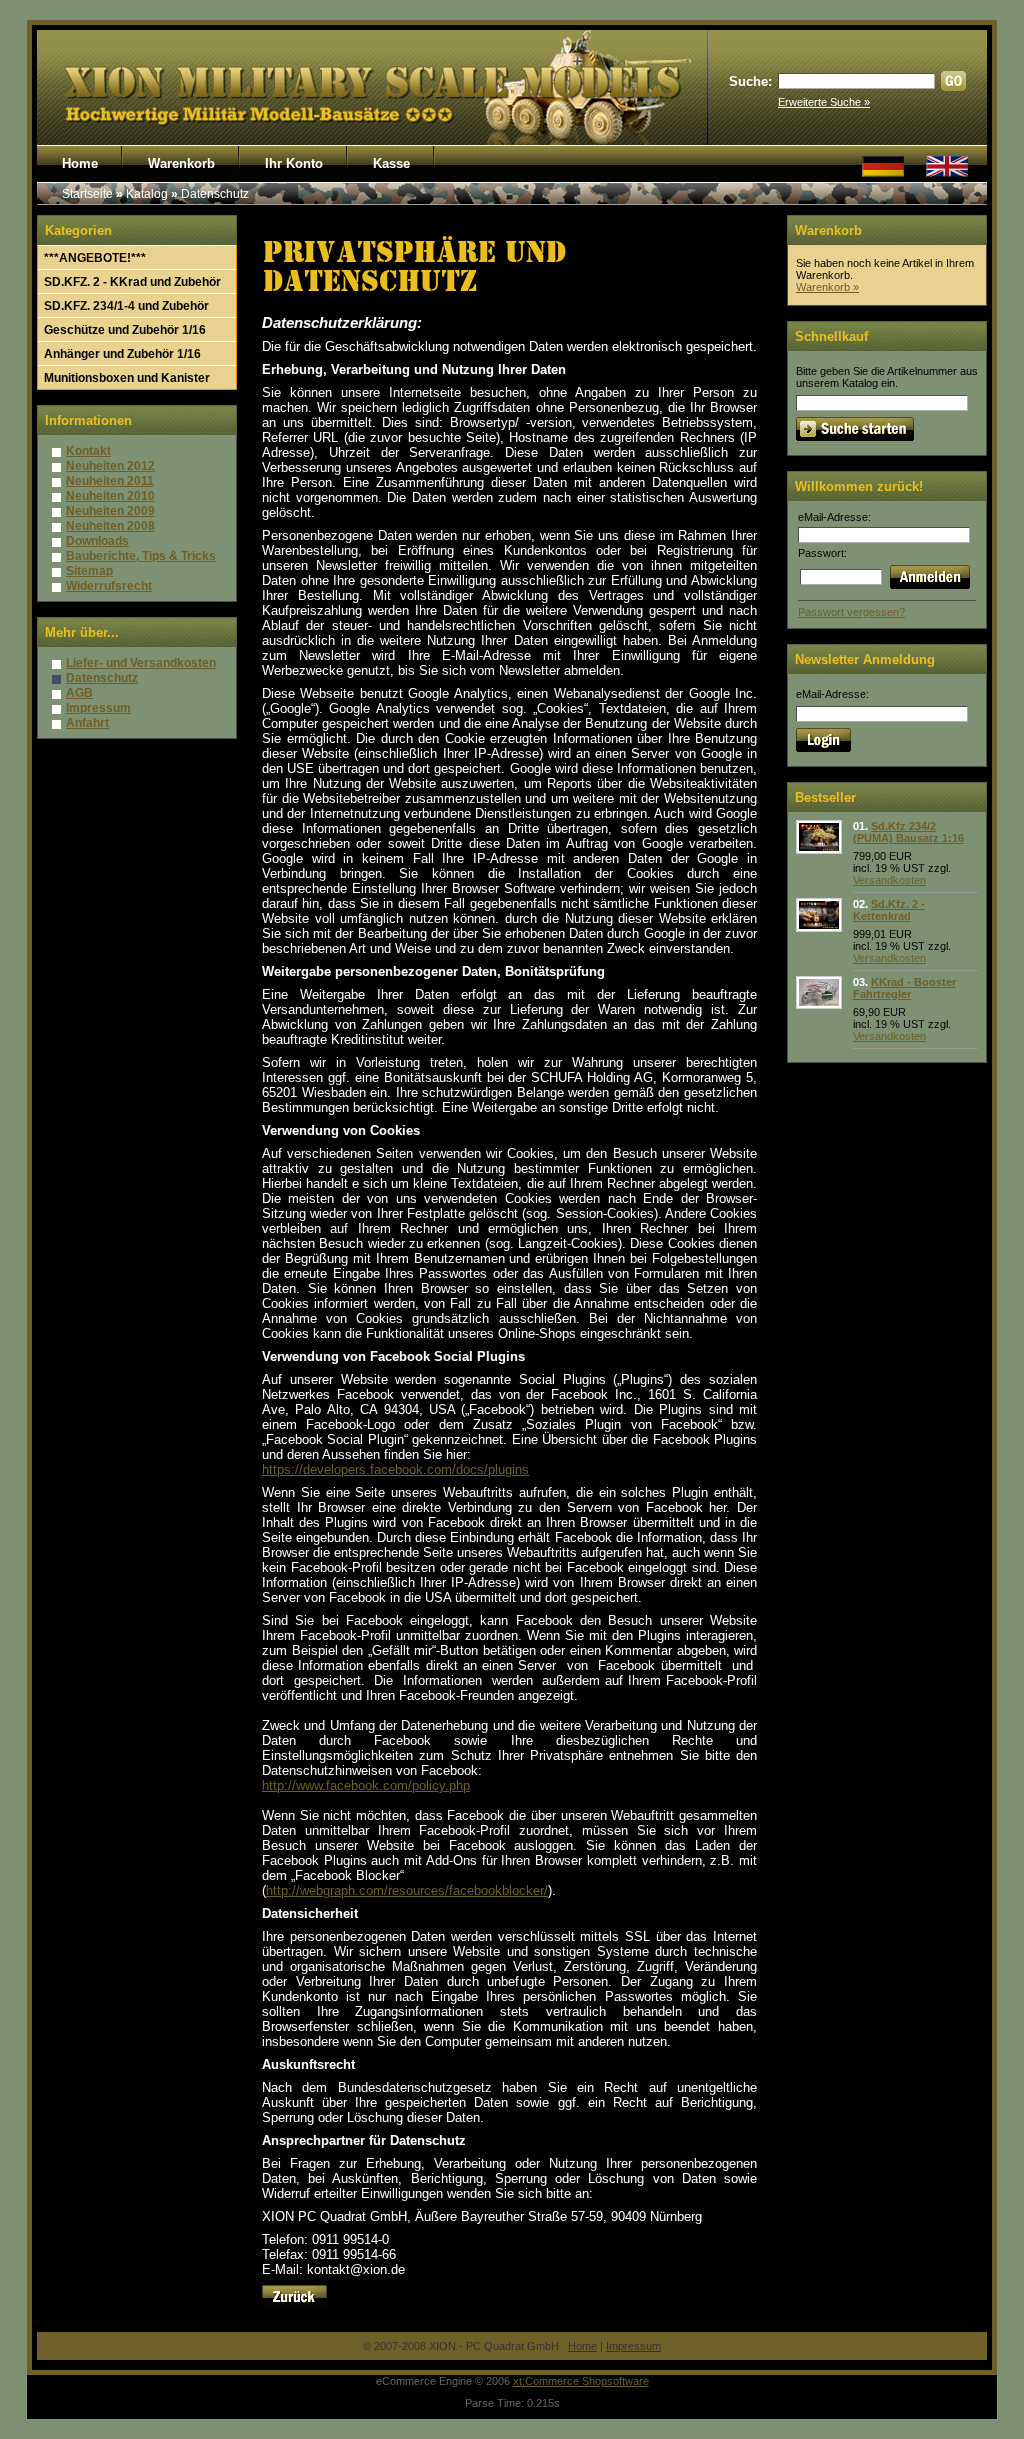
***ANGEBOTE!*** (95, 258)
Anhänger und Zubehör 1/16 (122, 354)
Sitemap (89, 571)
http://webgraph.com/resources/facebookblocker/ (407, 1890)
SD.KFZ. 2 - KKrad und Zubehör (132, 282)
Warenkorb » (827, 287)
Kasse (391, 163)
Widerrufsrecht (109, 586)
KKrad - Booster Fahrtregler (904, 988)
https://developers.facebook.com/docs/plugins (395, 1469)
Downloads (97, 541)
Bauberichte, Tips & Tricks (141, 556)
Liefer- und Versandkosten (141, 663)
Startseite (87, 194)
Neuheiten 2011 (110, 481)
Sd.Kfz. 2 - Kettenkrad (889, 910)
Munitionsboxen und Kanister (127, 378)
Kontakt (88, 451)
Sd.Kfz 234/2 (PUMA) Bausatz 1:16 (908, 832)
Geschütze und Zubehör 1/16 (125, 330)
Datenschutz (215, 194)
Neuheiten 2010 (110, 496)
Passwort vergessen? (851, 612)
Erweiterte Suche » (824, 102)
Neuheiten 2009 (110, 511)
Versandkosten (889, 880)
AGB (79, 693)
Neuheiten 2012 (110, 466)
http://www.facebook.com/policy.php (366, 1785)
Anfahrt (87, 723)
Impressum (98, 708)
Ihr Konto (294, 163)
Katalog (147, 194)
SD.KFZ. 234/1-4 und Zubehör (126, 306)
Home (80, 163)
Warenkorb (181, 163)
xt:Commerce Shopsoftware (581, 2381)
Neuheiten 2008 (110, 526)
